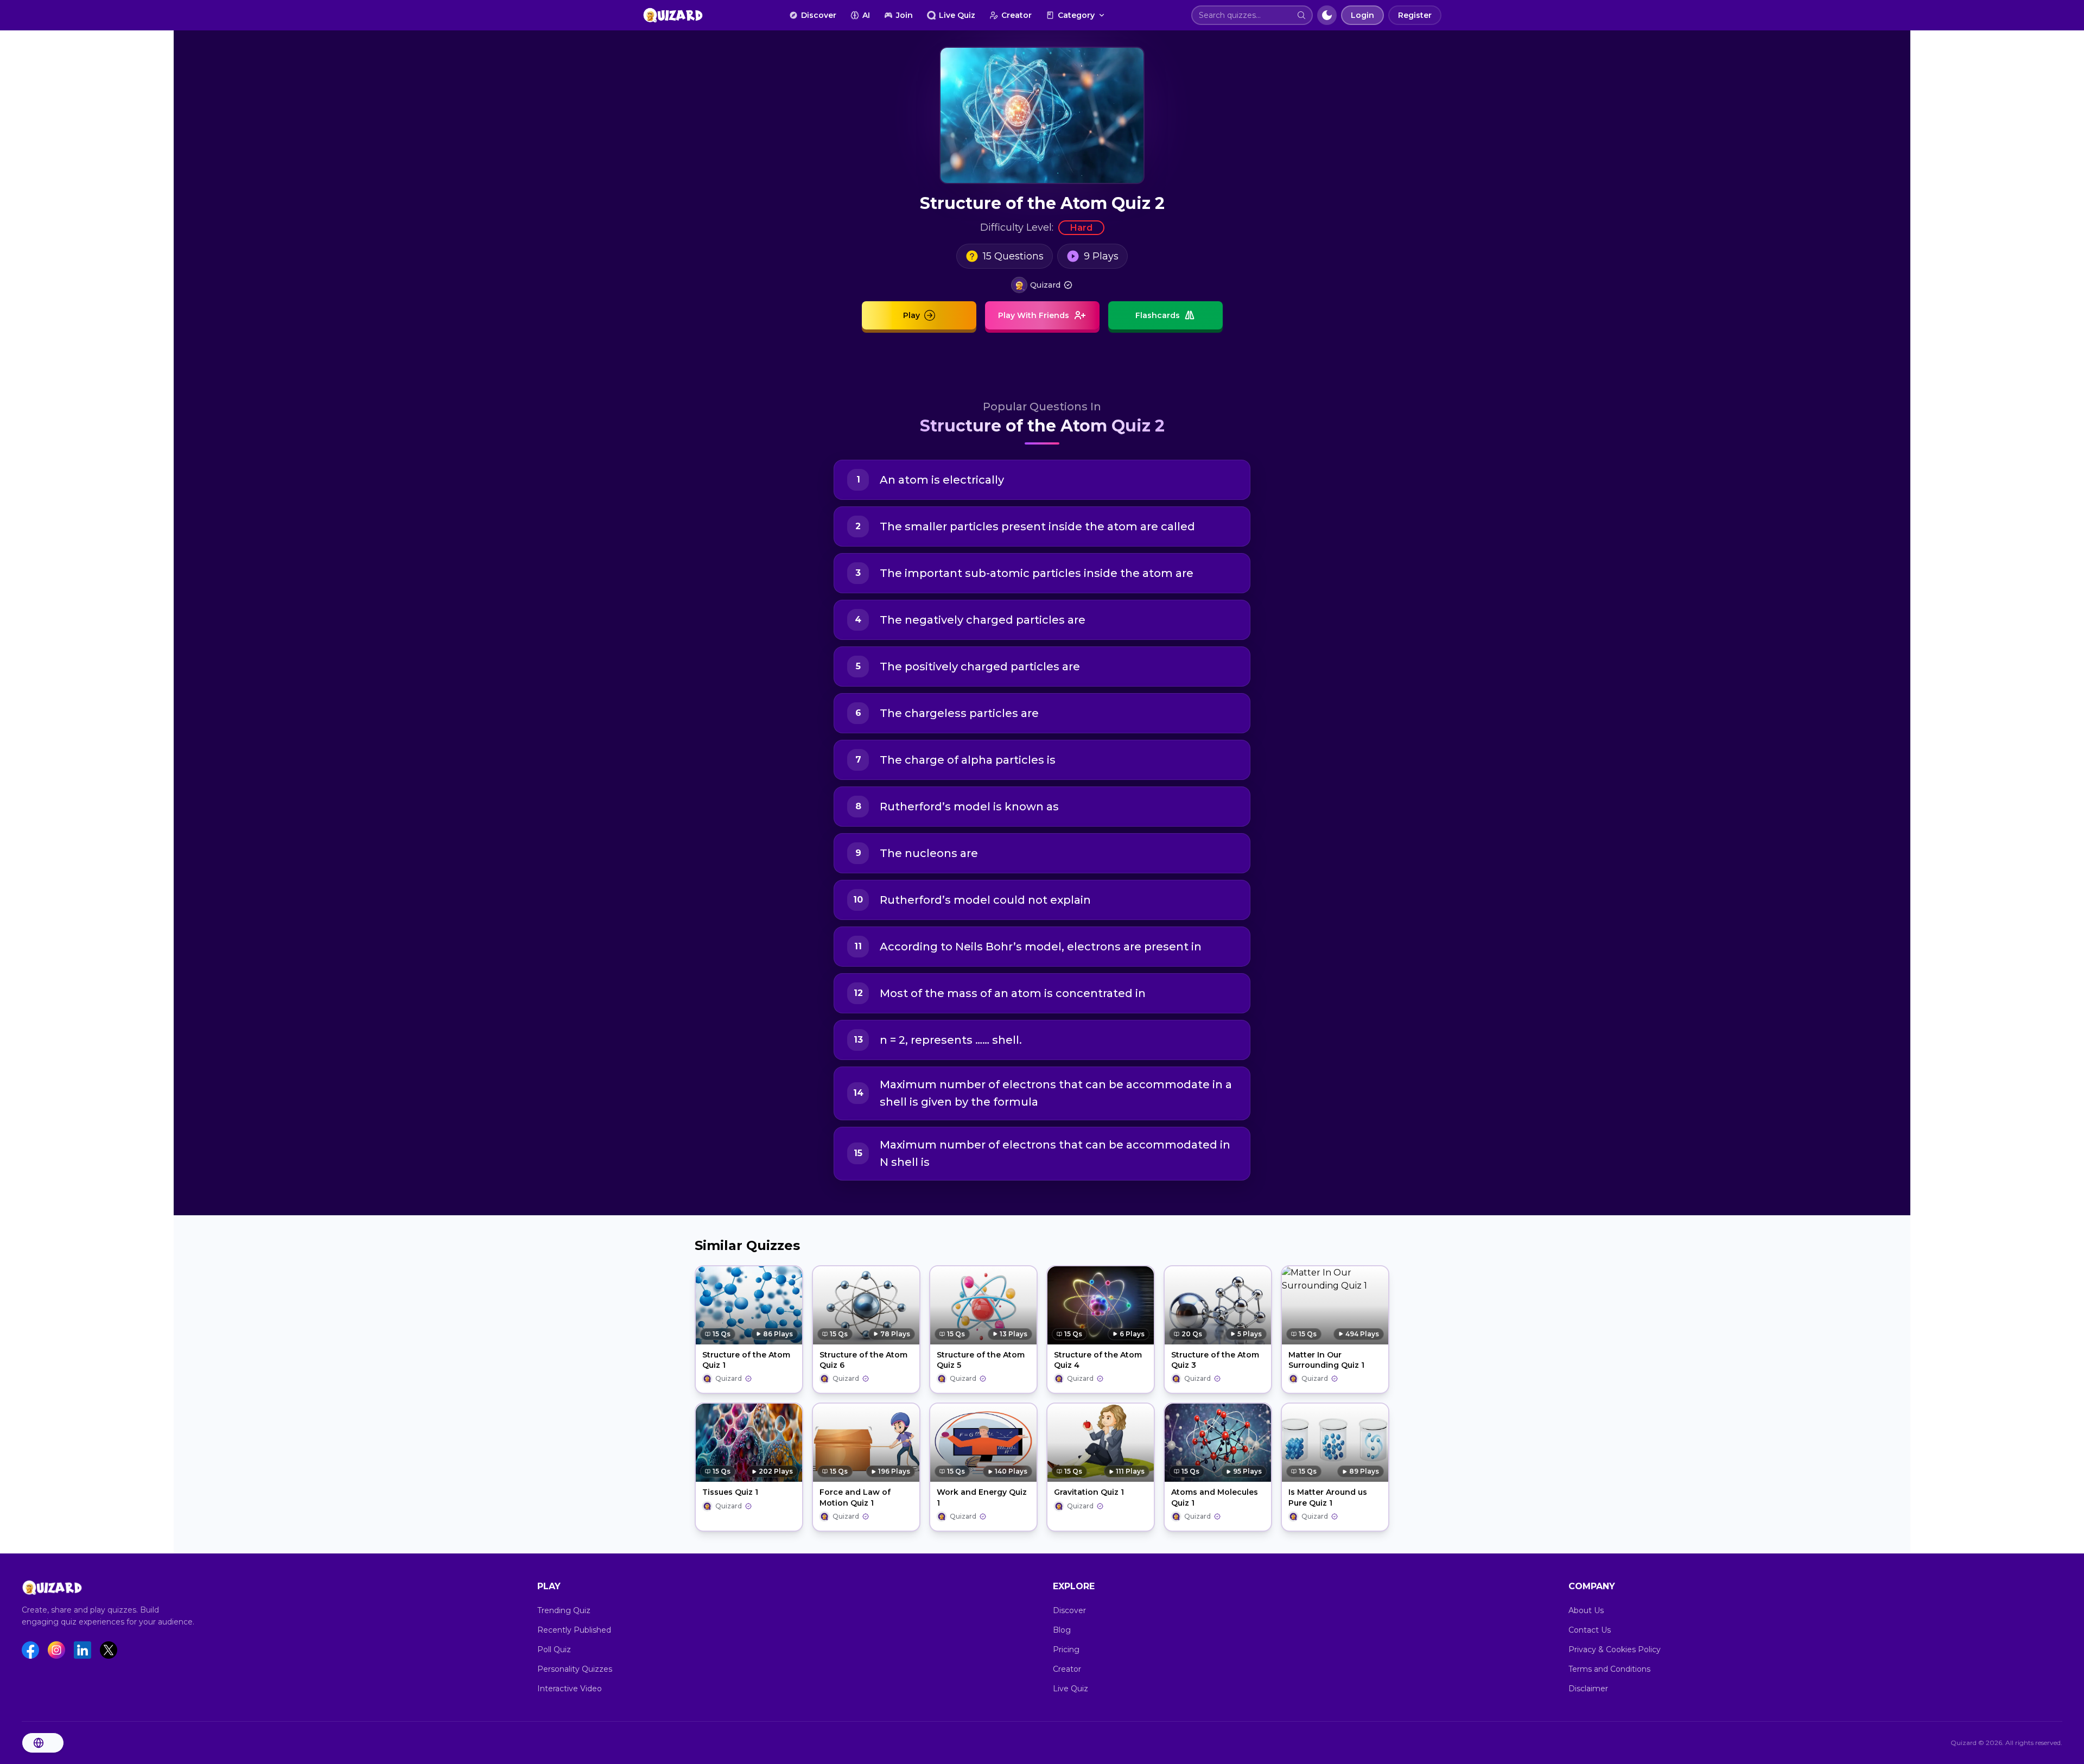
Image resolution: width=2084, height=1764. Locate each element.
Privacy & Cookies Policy (1615, 1649)
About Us (1586, 1610)
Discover (819, 15)
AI (866, 15)
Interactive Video (570, 1689)
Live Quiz (957, 15)
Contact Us (1590, 1630)
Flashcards (1158, 315)
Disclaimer (1588, 1689)
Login (1362, 15)
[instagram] (56, 1650)
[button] (1301, 15)
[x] (109, 1650)
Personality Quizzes (575, 1669)
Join (904, 15)
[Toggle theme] (1327, 15)
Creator (1016, 15)
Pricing (1066, 1649)
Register (1415, 15)
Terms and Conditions (1609, 1669)
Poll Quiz (554, 1649)
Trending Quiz (564, 1610)
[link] (1042, 285)
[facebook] (30, 1650)
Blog (1062, 1630)
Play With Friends (1034, 315)
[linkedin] (82, 1650)
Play (911, 315)
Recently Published (574, 1630)
